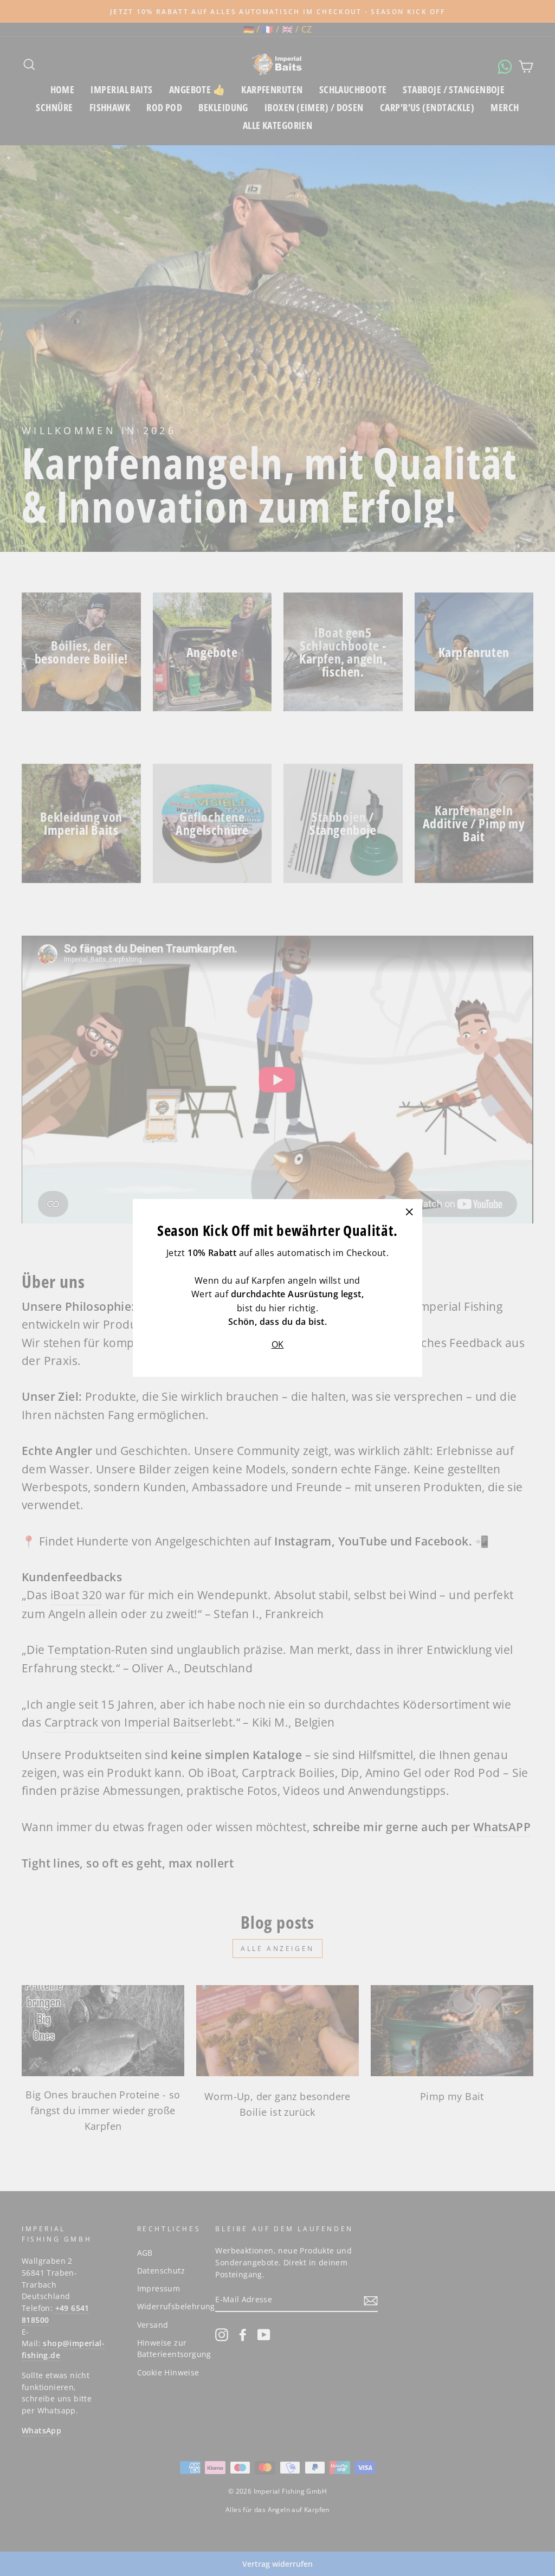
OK (278, 1344)
